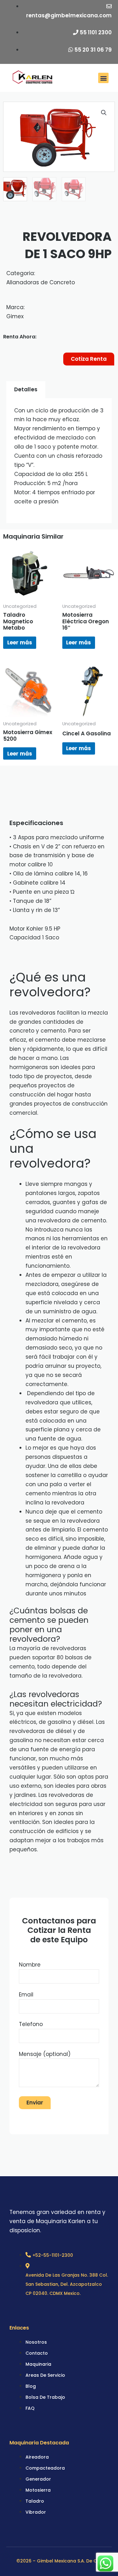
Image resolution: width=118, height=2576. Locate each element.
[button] (103, 78)
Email (26, 1995)
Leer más (20, 643)
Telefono (31, 2024)
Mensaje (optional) (45, 2054)
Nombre (30, 1965)
